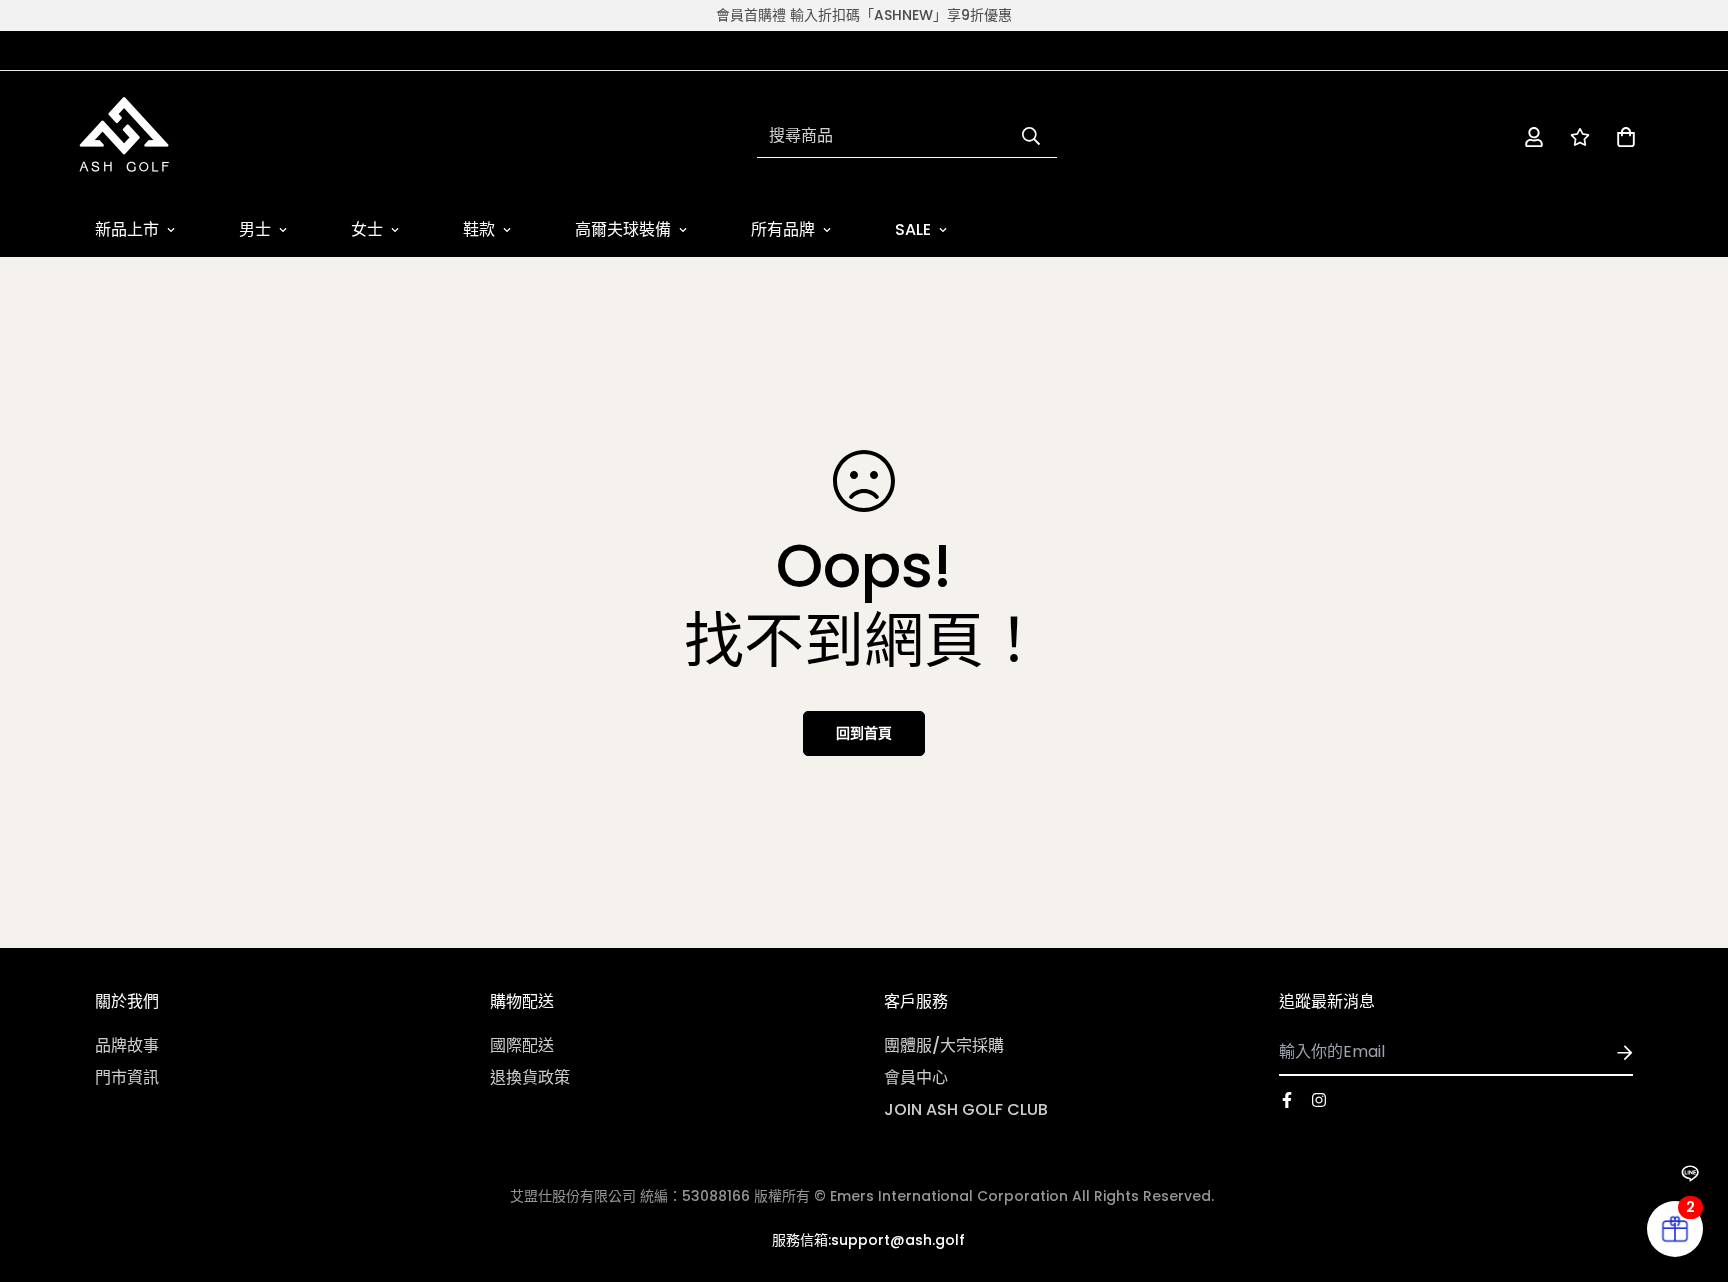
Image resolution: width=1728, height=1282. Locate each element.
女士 (367, 229)
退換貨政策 (530, 1077)
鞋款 (479, 229)
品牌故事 (127, 1045)
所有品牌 (783, 229)
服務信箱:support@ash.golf (868, 1240)
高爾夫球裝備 (623, 229)
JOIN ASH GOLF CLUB (966, 1109)
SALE (913, 229)
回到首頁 (864, 733)
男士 (255, 229)
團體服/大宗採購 (944, 1045)
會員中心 (916, 1077)
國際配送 (522, 1045)
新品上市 (127, 229)
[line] (1689, 1173)
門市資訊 (127, 1077)
